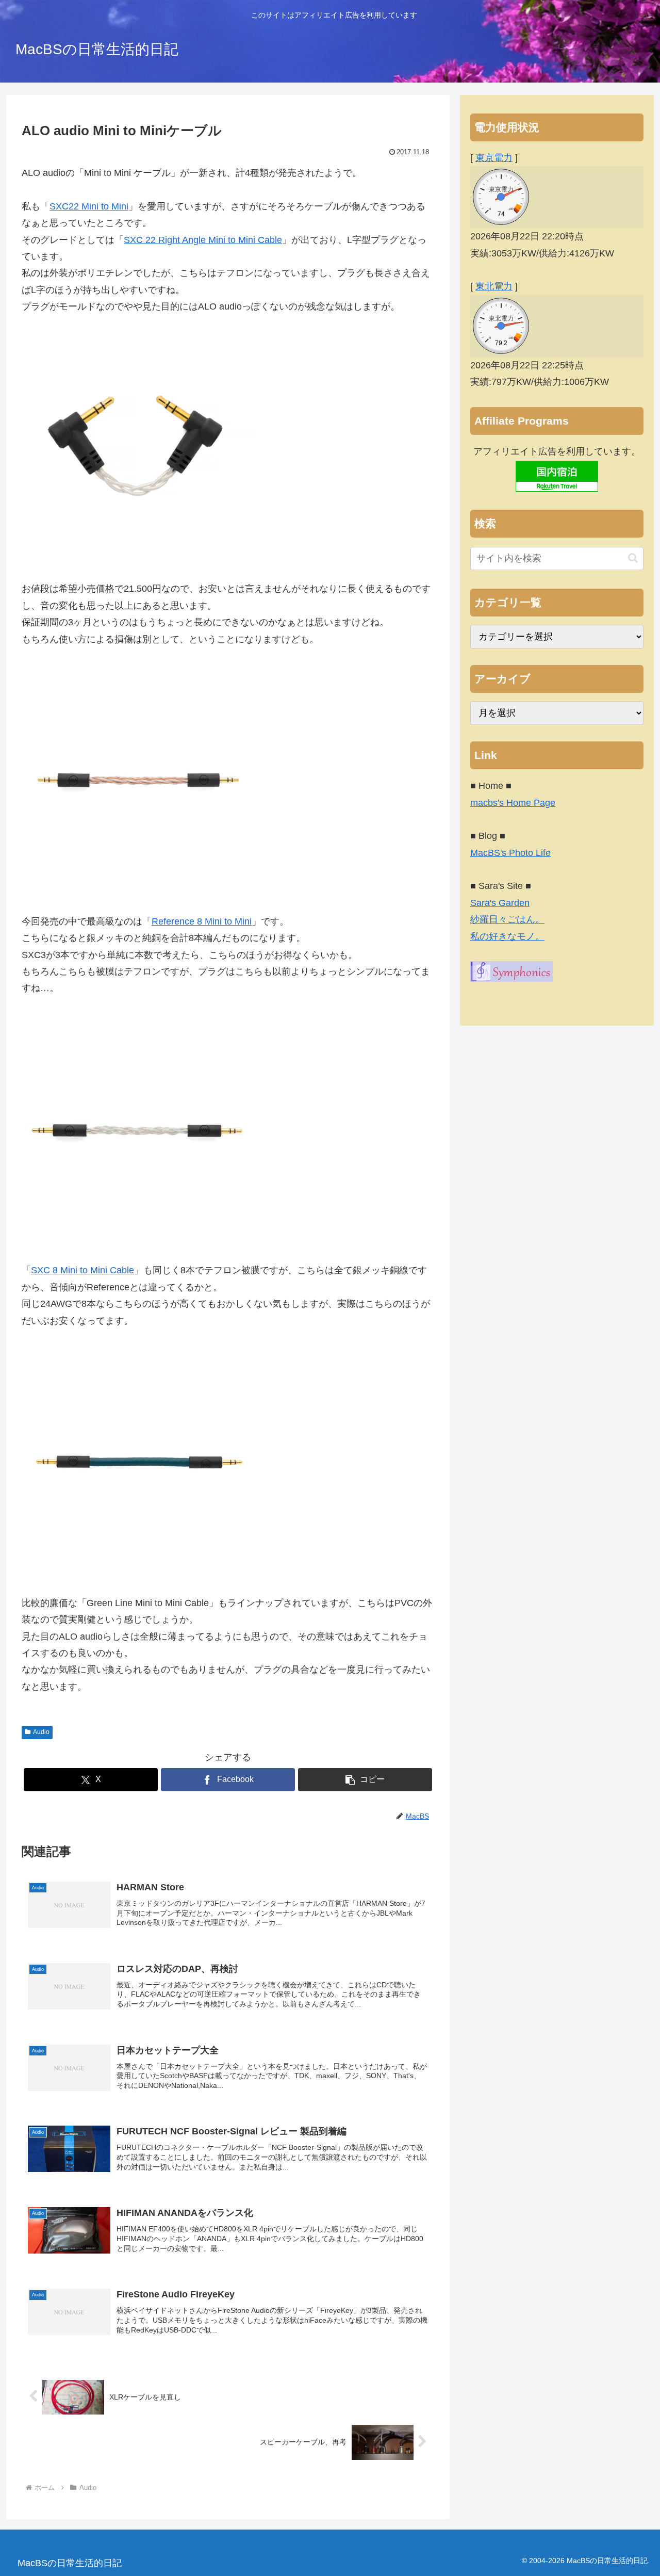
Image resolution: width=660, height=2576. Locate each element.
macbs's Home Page (513, 803)
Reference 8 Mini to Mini (202, 921)
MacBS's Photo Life (510, 853)
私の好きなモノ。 (507, 936)
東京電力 (494, 158)
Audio (41, 1732)
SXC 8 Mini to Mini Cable (82, 1270)
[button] (365, 1780)
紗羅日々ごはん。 (507, 919)
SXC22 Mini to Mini (89, 206)
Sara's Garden (500, 903)
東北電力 (494, 286)
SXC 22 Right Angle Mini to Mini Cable (203, 240)
